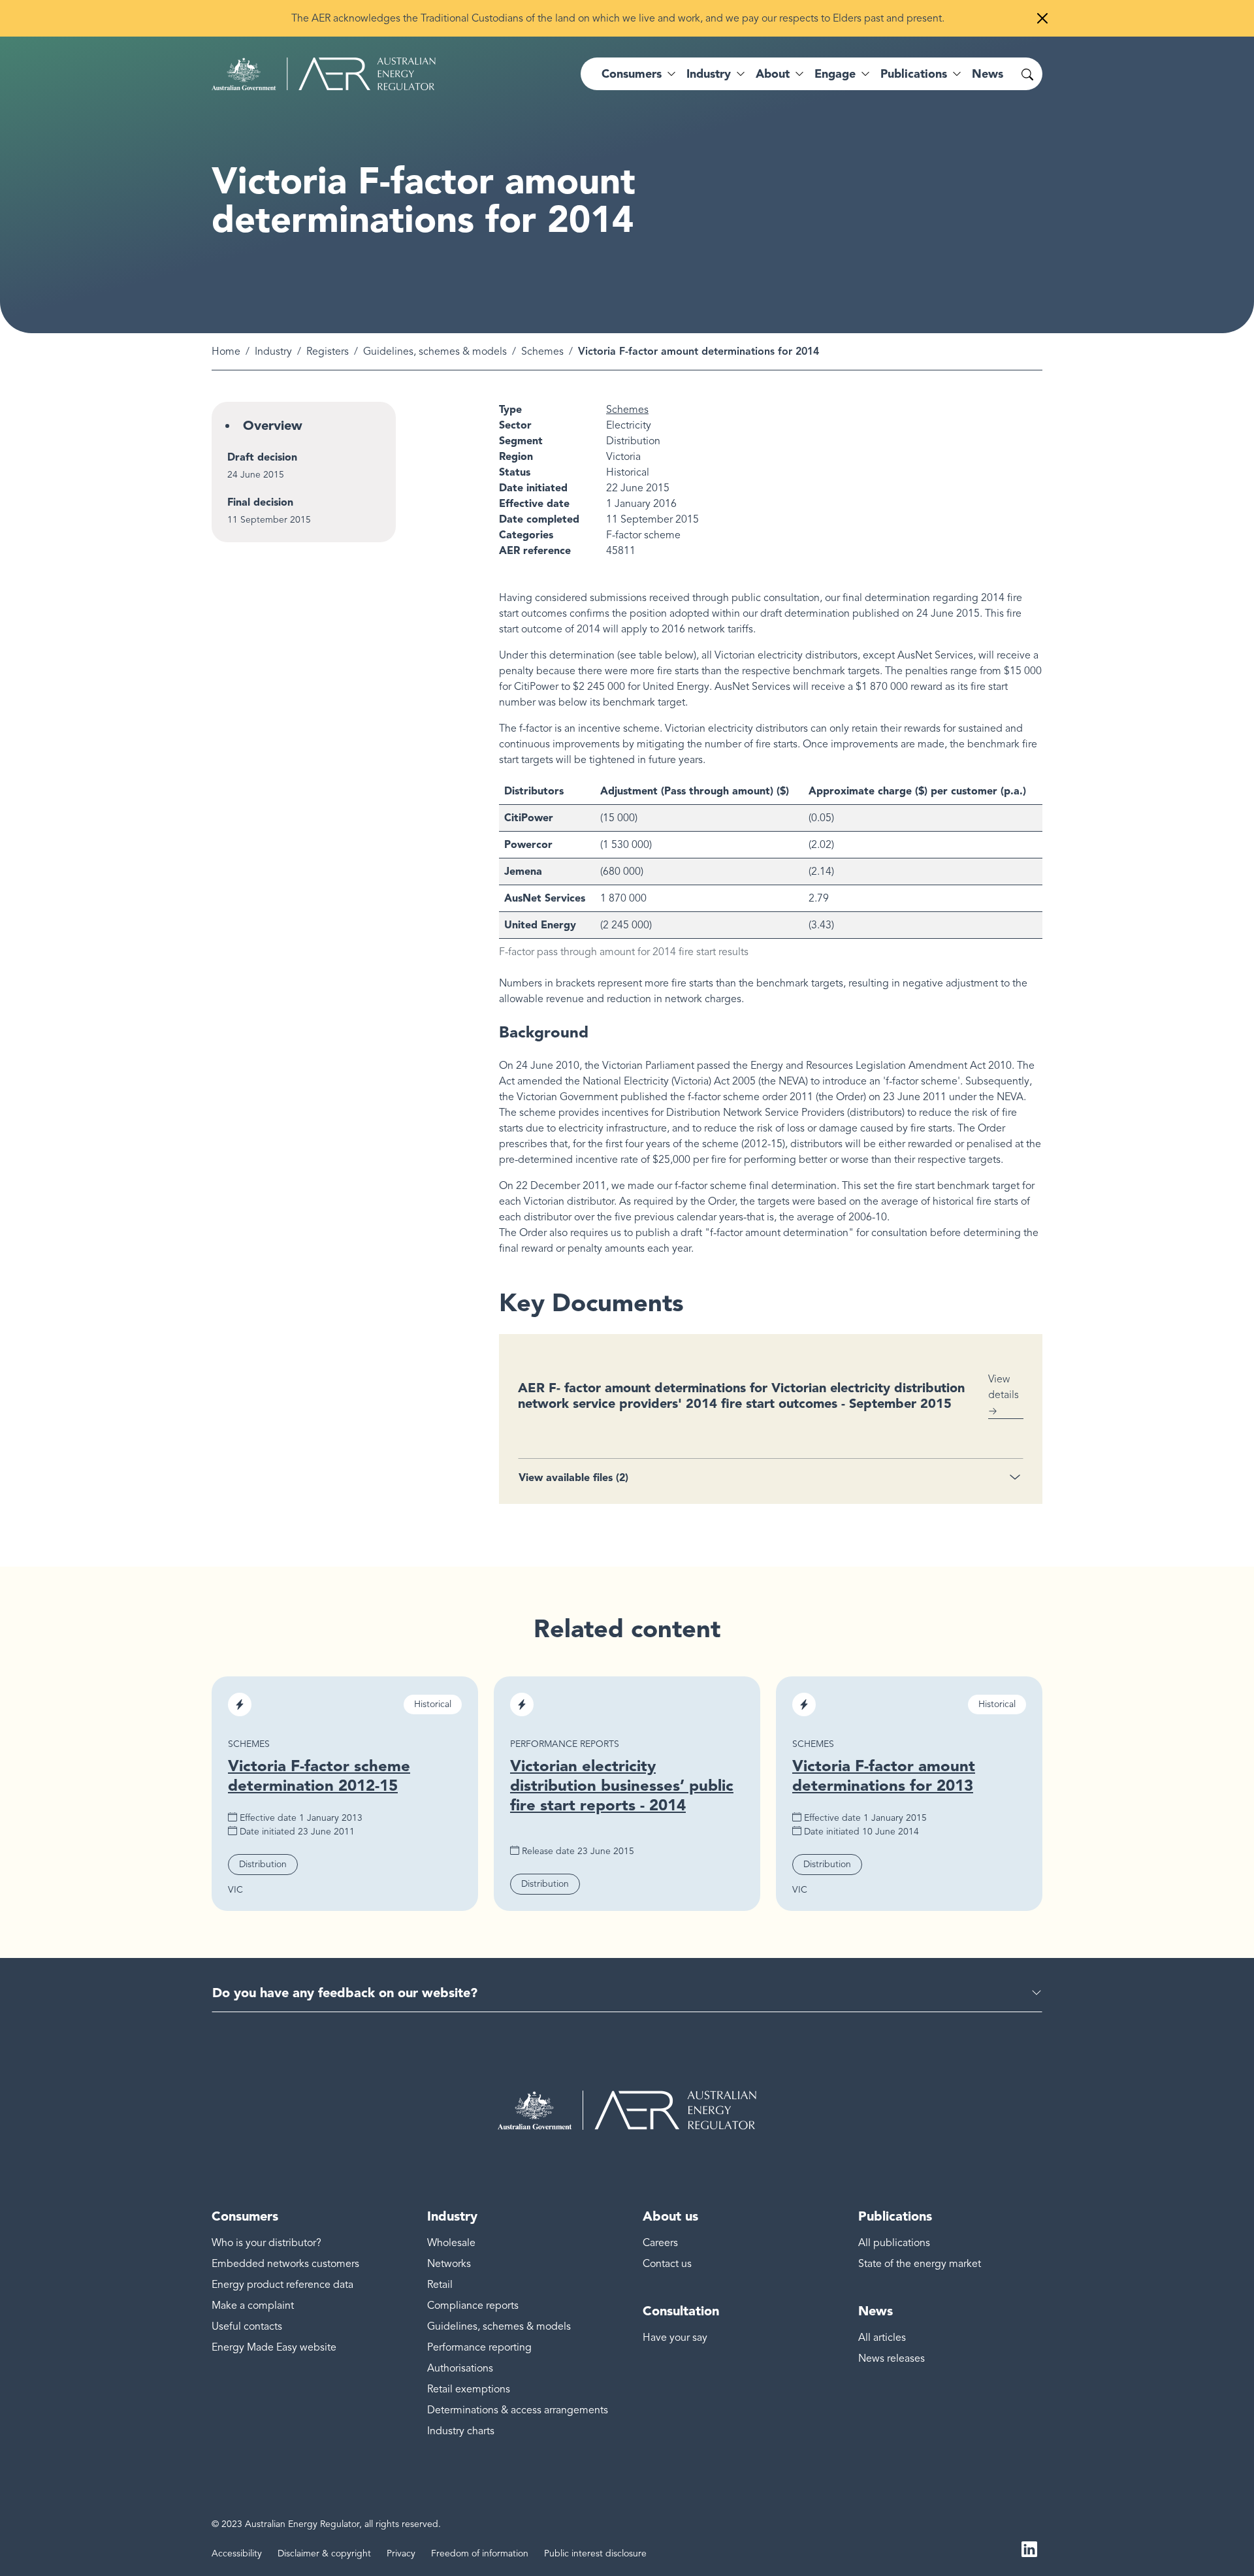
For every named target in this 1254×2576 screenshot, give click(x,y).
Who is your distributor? (266, 2243)
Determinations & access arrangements (518, 2410)
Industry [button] (709, 74)
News (988, 74)
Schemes (542, 351)
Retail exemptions (469, 2389)
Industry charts (461, 2431)
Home (226, 351)
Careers (660, 2243)
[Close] (1042, 18)
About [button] (773, 74)
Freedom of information (480, 2553)
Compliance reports (473, 2306)
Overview (273, 425)
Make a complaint (253, 2306)
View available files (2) (573, 1477)
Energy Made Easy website (274, 2347)
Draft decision (262, 457)
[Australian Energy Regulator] (324, 74)
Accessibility (237, 2553)
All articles (882, 2338)
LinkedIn (1029, 2549)
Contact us (667, 2264)
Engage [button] (835, 74)
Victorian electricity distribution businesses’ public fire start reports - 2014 (622, 1785)
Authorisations (460, 2368)
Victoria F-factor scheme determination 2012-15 (319, 1775)
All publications (894, 2243)
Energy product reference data (282, 2285)
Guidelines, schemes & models (435, 351)
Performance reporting (479, 2347)
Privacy (401, 2553)
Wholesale (451, 2243)
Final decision (260, 502)
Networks (449, 2264)
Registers (328, 351)
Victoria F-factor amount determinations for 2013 (884, 1775)
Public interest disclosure (595, 2553)
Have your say (675, 2338)
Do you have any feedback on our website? (345, 1993)
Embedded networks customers (285, 2264)
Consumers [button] (632, 74)
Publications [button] (914, 74)
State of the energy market (920, 2264)
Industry (273, 351)
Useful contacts (247, 2326)
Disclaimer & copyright (324, 2553)
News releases (892, 2358)
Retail (440, 2285)
